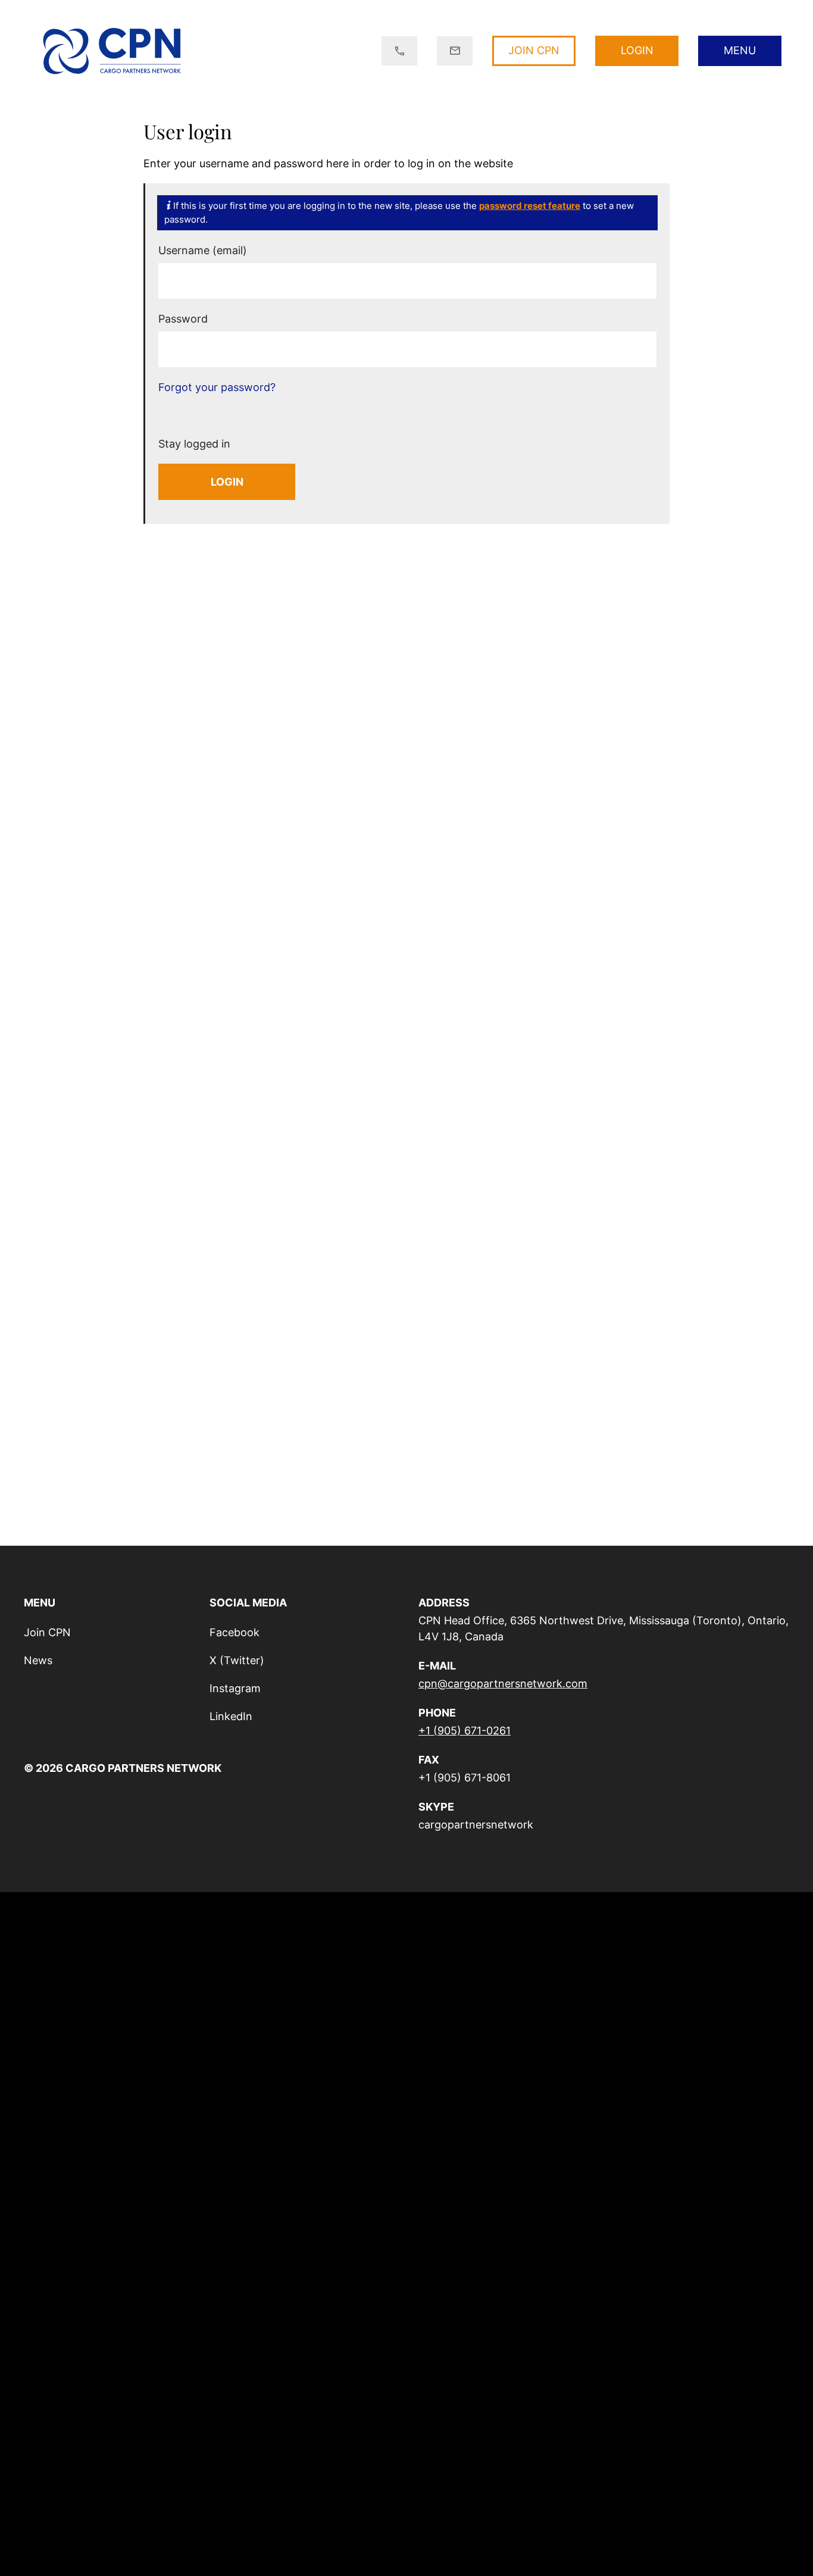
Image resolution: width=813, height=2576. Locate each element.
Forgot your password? (217, 387)
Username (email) (203, 250)
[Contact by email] (455, 51)
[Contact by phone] (399, 51)
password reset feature (530, 206)
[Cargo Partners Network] (112, 51)
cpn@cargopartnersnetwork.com (503, 1684)
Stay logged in (196, 444)
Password (183, 319)
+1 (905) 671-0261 (465, 1731)
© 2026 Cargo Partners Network (123, 1768)
